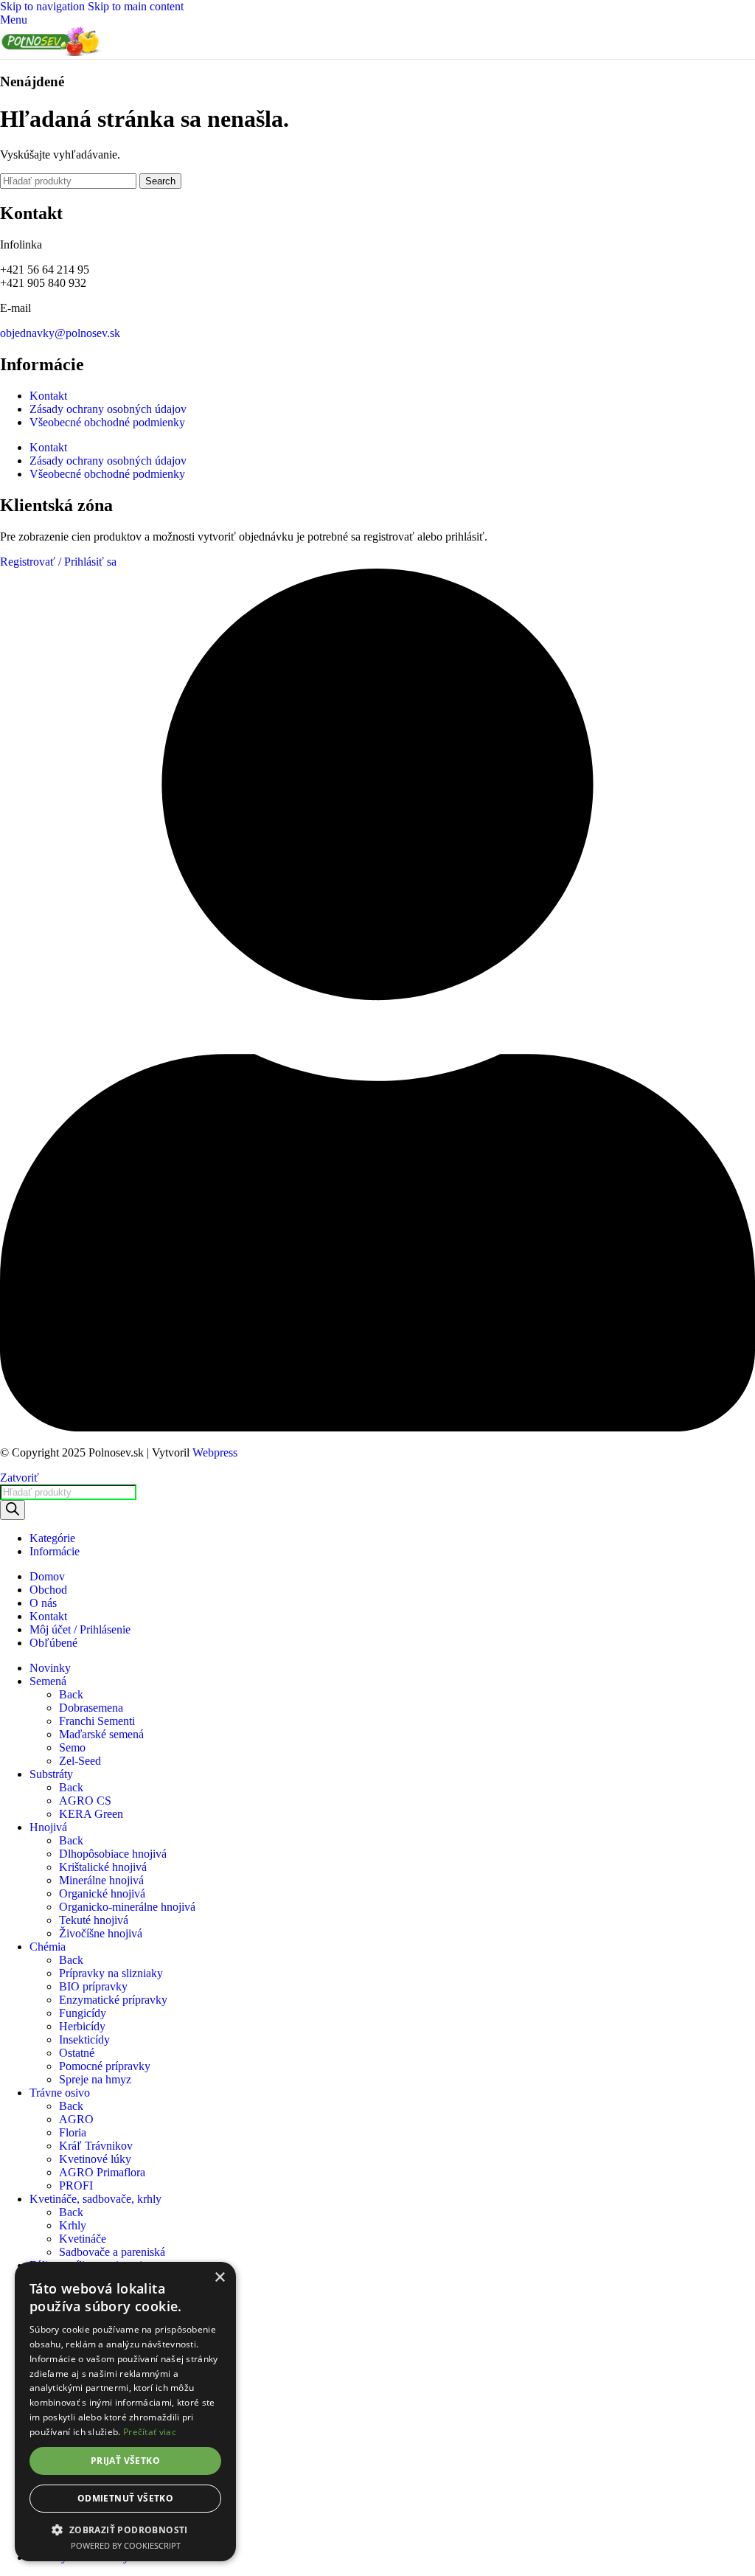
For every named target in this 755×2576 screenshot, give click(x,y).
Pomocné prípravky (105, 2066)
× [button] (219, 2278)
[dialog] (125, 2412)
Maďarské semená (101, 1734)
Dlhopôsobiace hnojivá (113, 1854)
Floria (73, 2132)
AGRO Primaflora (102, 2172)
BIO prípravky (93, 1986)
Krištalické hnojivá (103, 1867)
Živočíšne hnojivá (101, 1933)
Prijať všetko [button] (125, 2461)
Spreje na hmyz (95, 2079)
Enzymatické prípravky (113, 2000)
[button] (125, 2529)
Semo (72, 1747)
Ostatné (77, 2053)
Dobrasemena (91, 1708)
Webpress (215, 1452)
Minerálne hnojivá (101, 1880)
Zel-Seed (80, 1761)
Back (71, 1694)
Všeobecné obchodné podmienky (107, 422)
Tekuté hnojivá (94, 1920)
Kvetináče (83, 2239)
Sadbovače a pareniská (112, 2252)
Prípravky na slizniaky (111, 1973)
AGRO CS (85, 1801)
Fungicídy (83, 2013)
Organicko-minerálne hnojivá (127, 1907)
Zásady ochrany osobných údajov (108, 409)
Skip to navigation (44, 6)
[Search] (13, 1510)
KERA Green (91, 1814)
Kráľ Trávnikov (96, 2146)
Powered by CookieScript (126, 2545)
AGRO (76, 2119)
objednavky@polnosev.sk (60, 333)
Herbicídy (82, 2026)
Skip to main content (136, 6)
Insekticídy (84, 2039)
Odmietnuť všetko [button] (125, 2498)
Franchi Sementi (97, 1721)
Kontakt (48, 396)
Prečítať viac (150, 2432)
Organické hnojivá (102, 1893)
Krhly (73, 2225)
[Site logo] (52, 52)
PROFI (76, 2186)
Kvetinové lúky (95, 2159)
